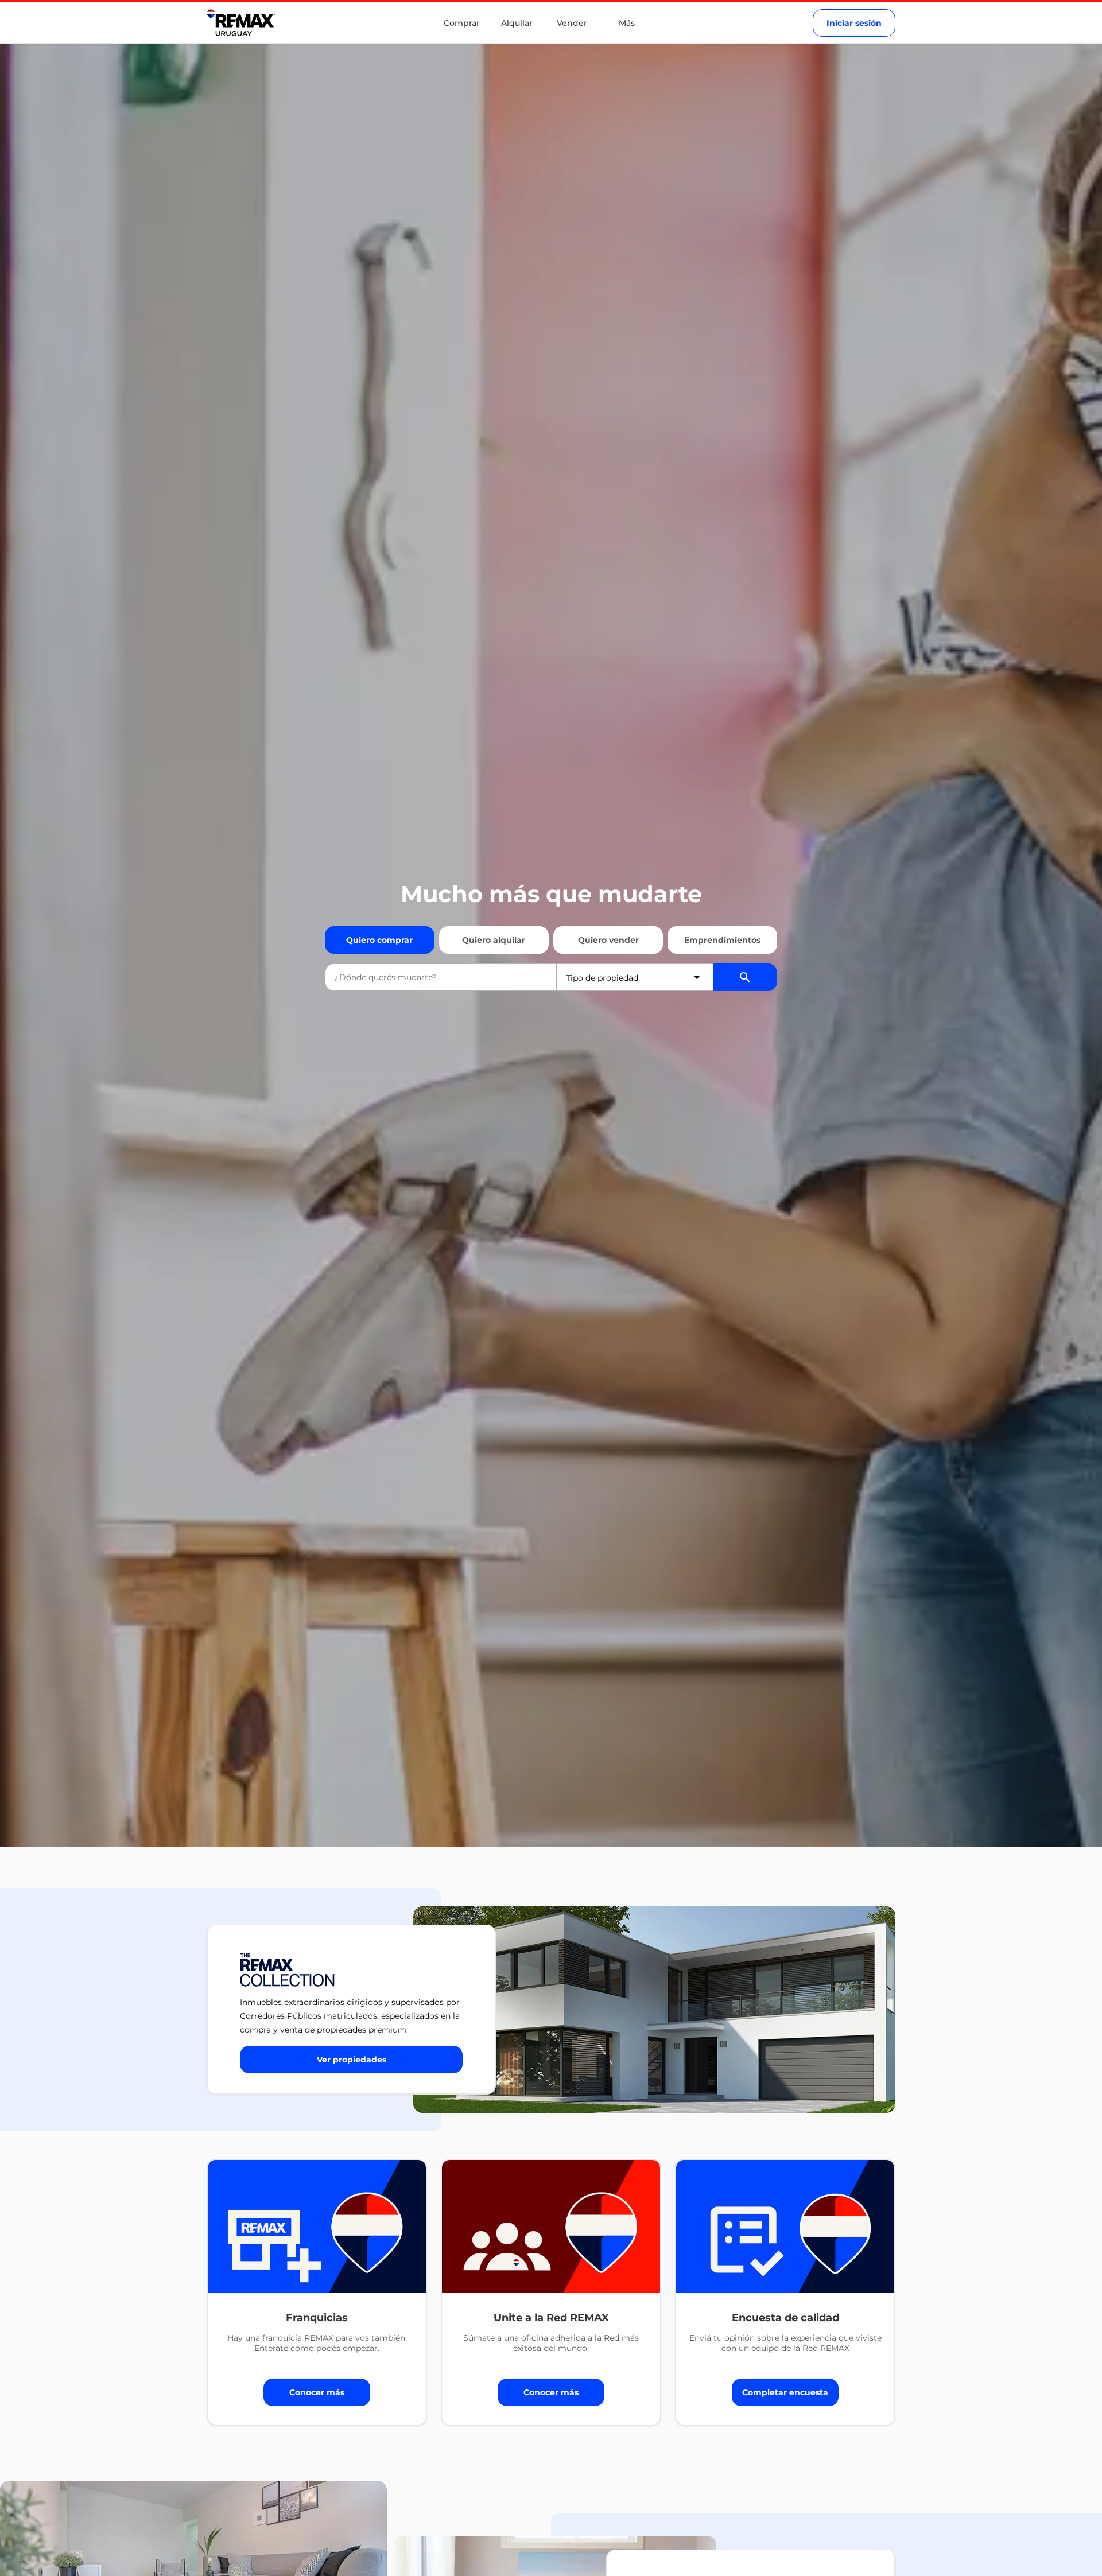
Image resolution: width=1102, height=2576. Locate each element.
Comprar (462, 23)
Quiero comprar (379, 940)
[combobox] (441, 977)
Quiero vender (608, 940)
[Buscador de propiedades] (745, 977)
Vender (572, 23)
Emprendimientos (722, 940)
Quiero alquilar (494, 940)
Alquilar (517, 23)
